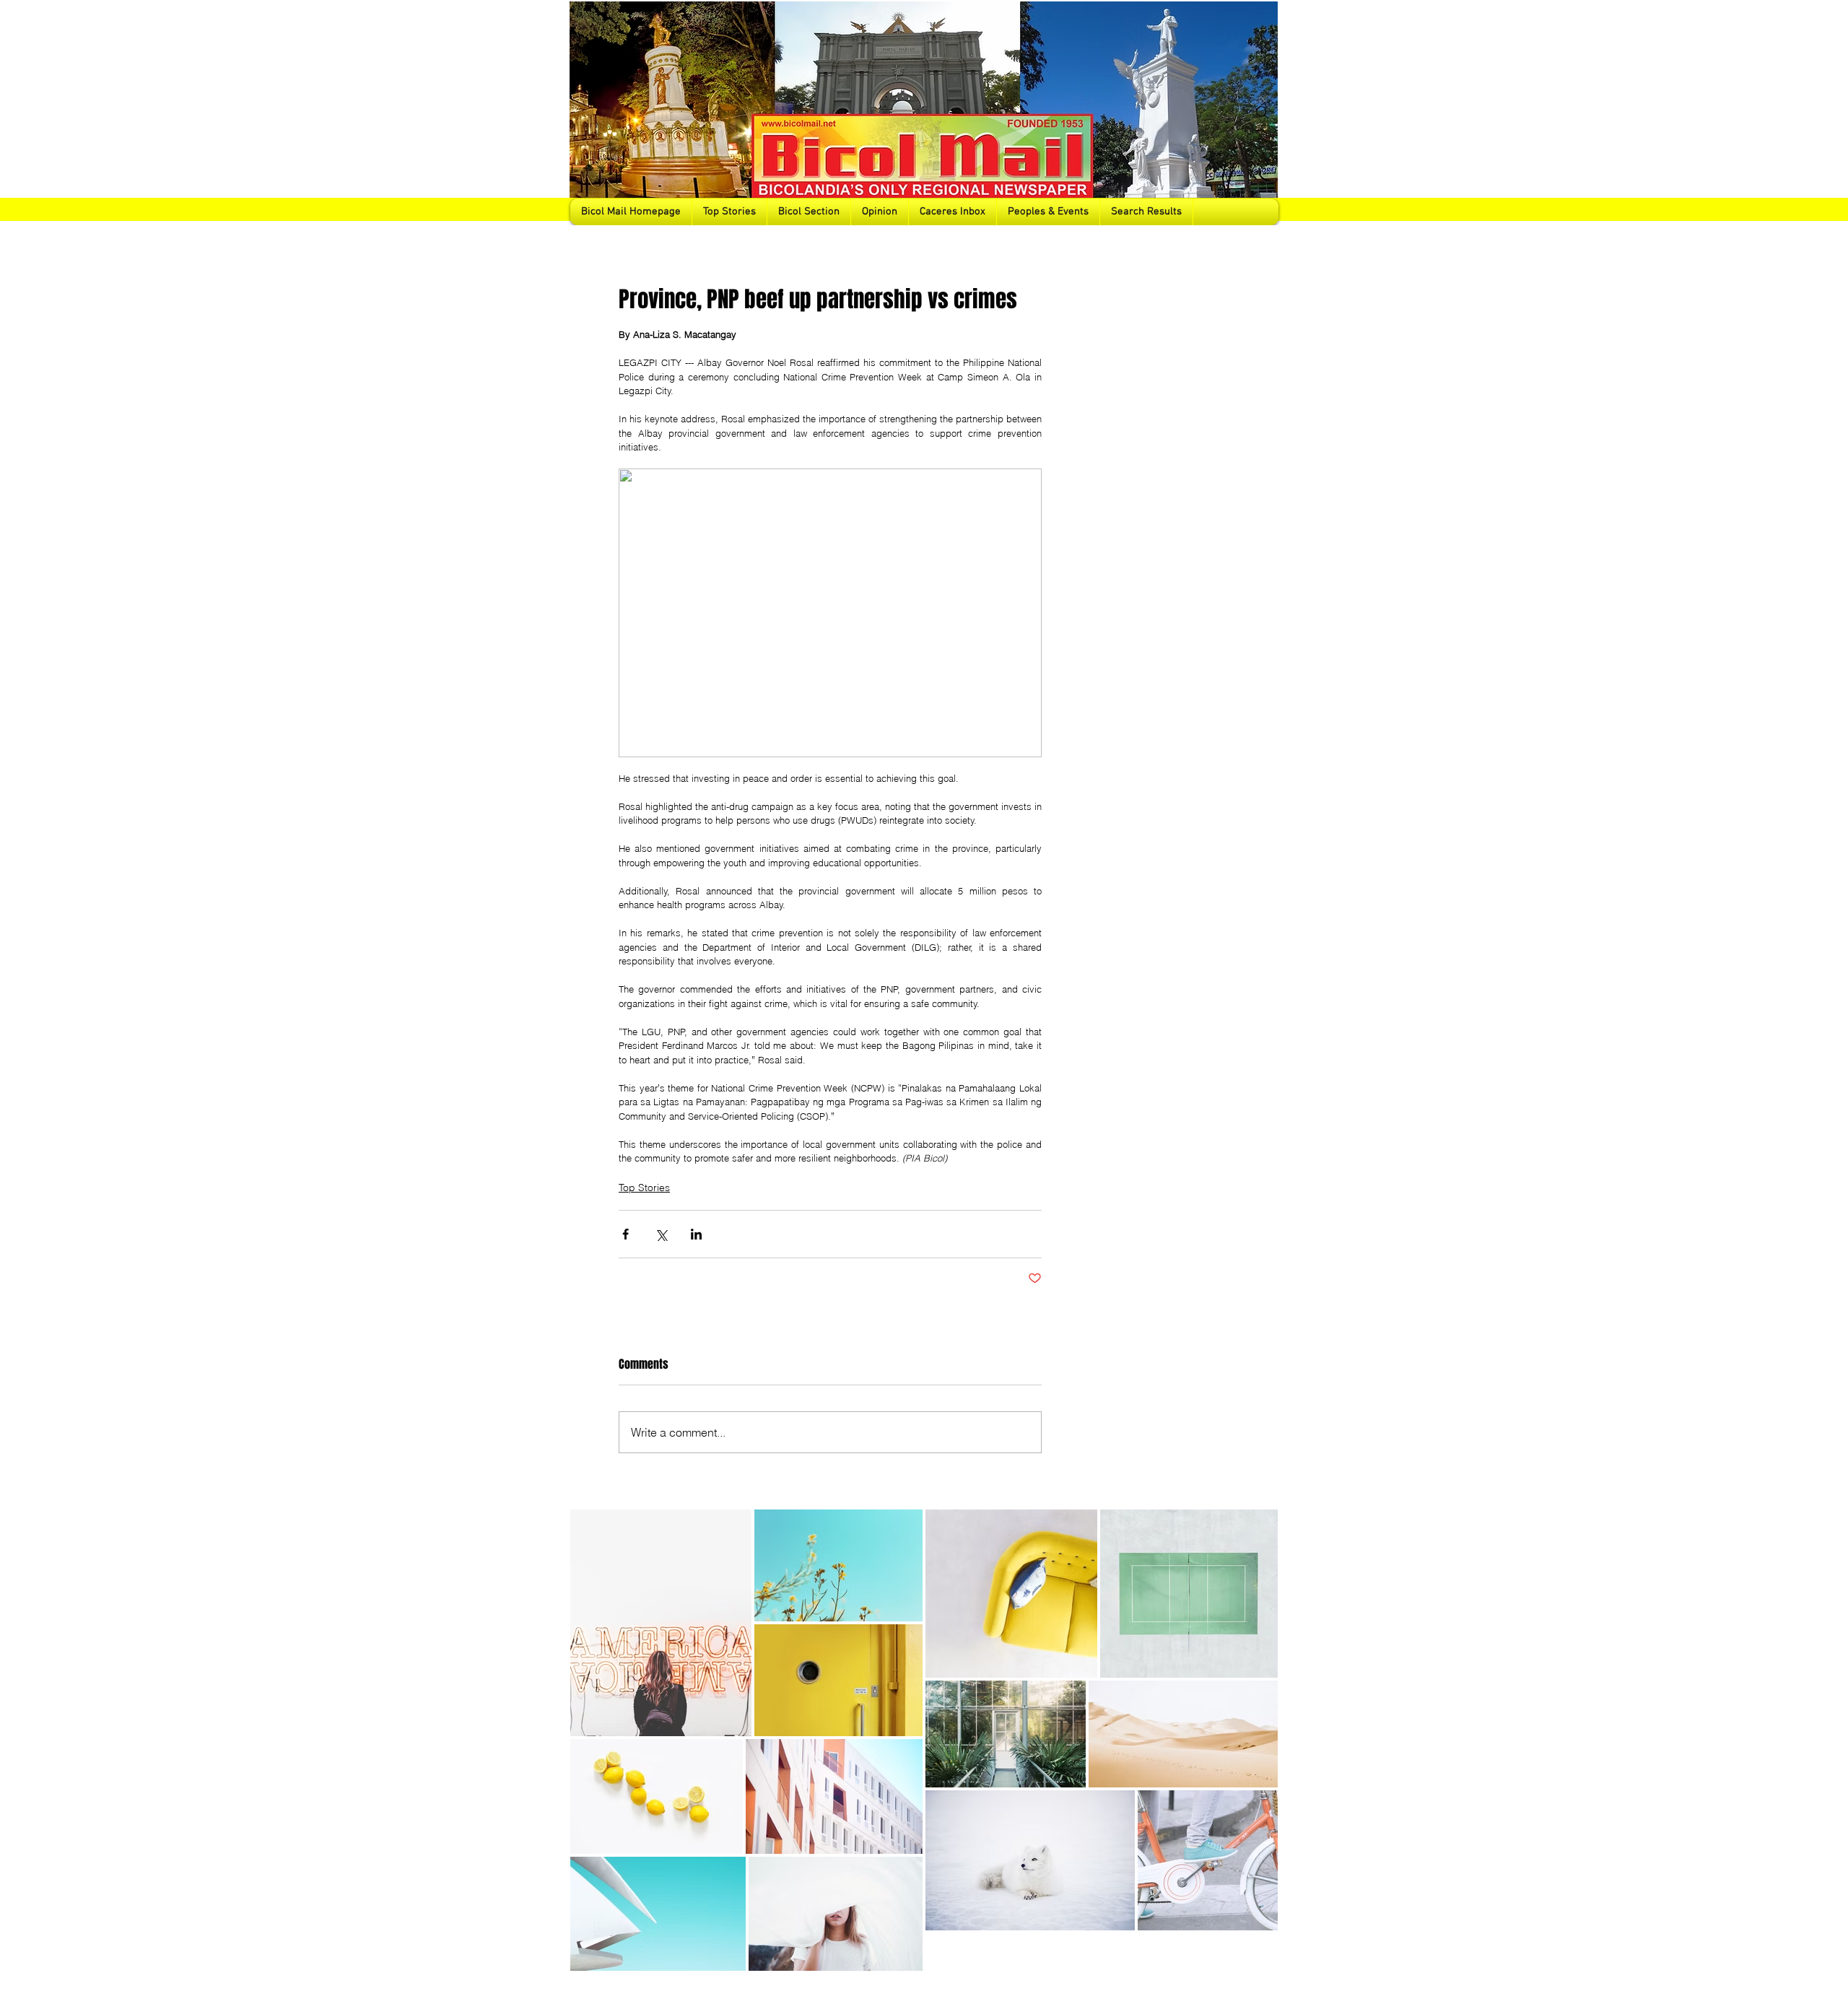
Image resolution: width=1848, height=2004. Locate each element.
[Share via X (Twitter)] (661, 1234)
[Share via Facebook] (626, 1234)
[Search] (1263, 113)
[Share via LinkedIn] (696, 1234)
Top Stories (644, 1188)
